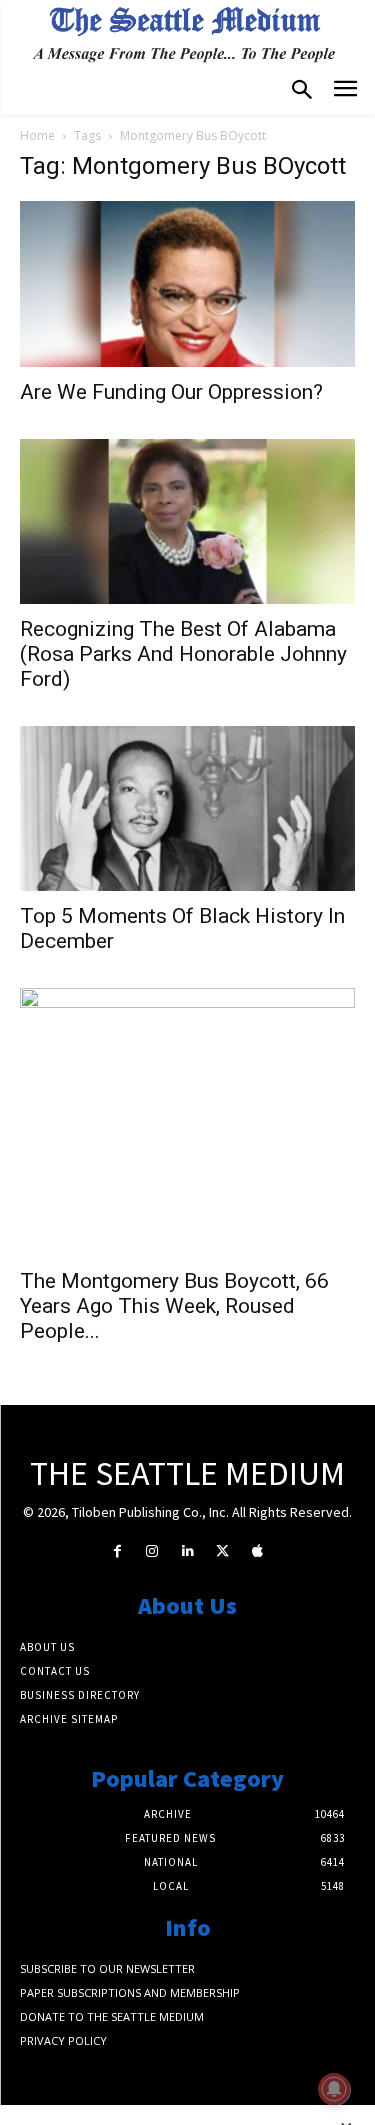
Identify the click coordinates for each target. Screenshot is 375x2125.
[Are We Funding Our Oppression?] (187, 283)
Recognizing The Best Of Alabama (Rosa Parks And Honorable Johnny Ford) (183, 654)
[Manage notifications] (334, 2089)
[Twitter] (222, 1551)
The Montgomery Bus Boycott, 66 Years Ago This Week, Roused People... (174, 1306)
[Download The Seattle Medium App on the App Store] (257, 1551)
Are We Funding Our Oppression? (171, 392)
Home (37, 135)
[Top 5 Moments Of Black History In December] (187, 808)
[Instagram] (152, 1551)
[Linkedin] (187, 1551)
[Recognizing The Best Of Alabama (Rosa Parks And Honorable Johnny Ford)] (187, 521)
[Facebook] (117, 1551)
